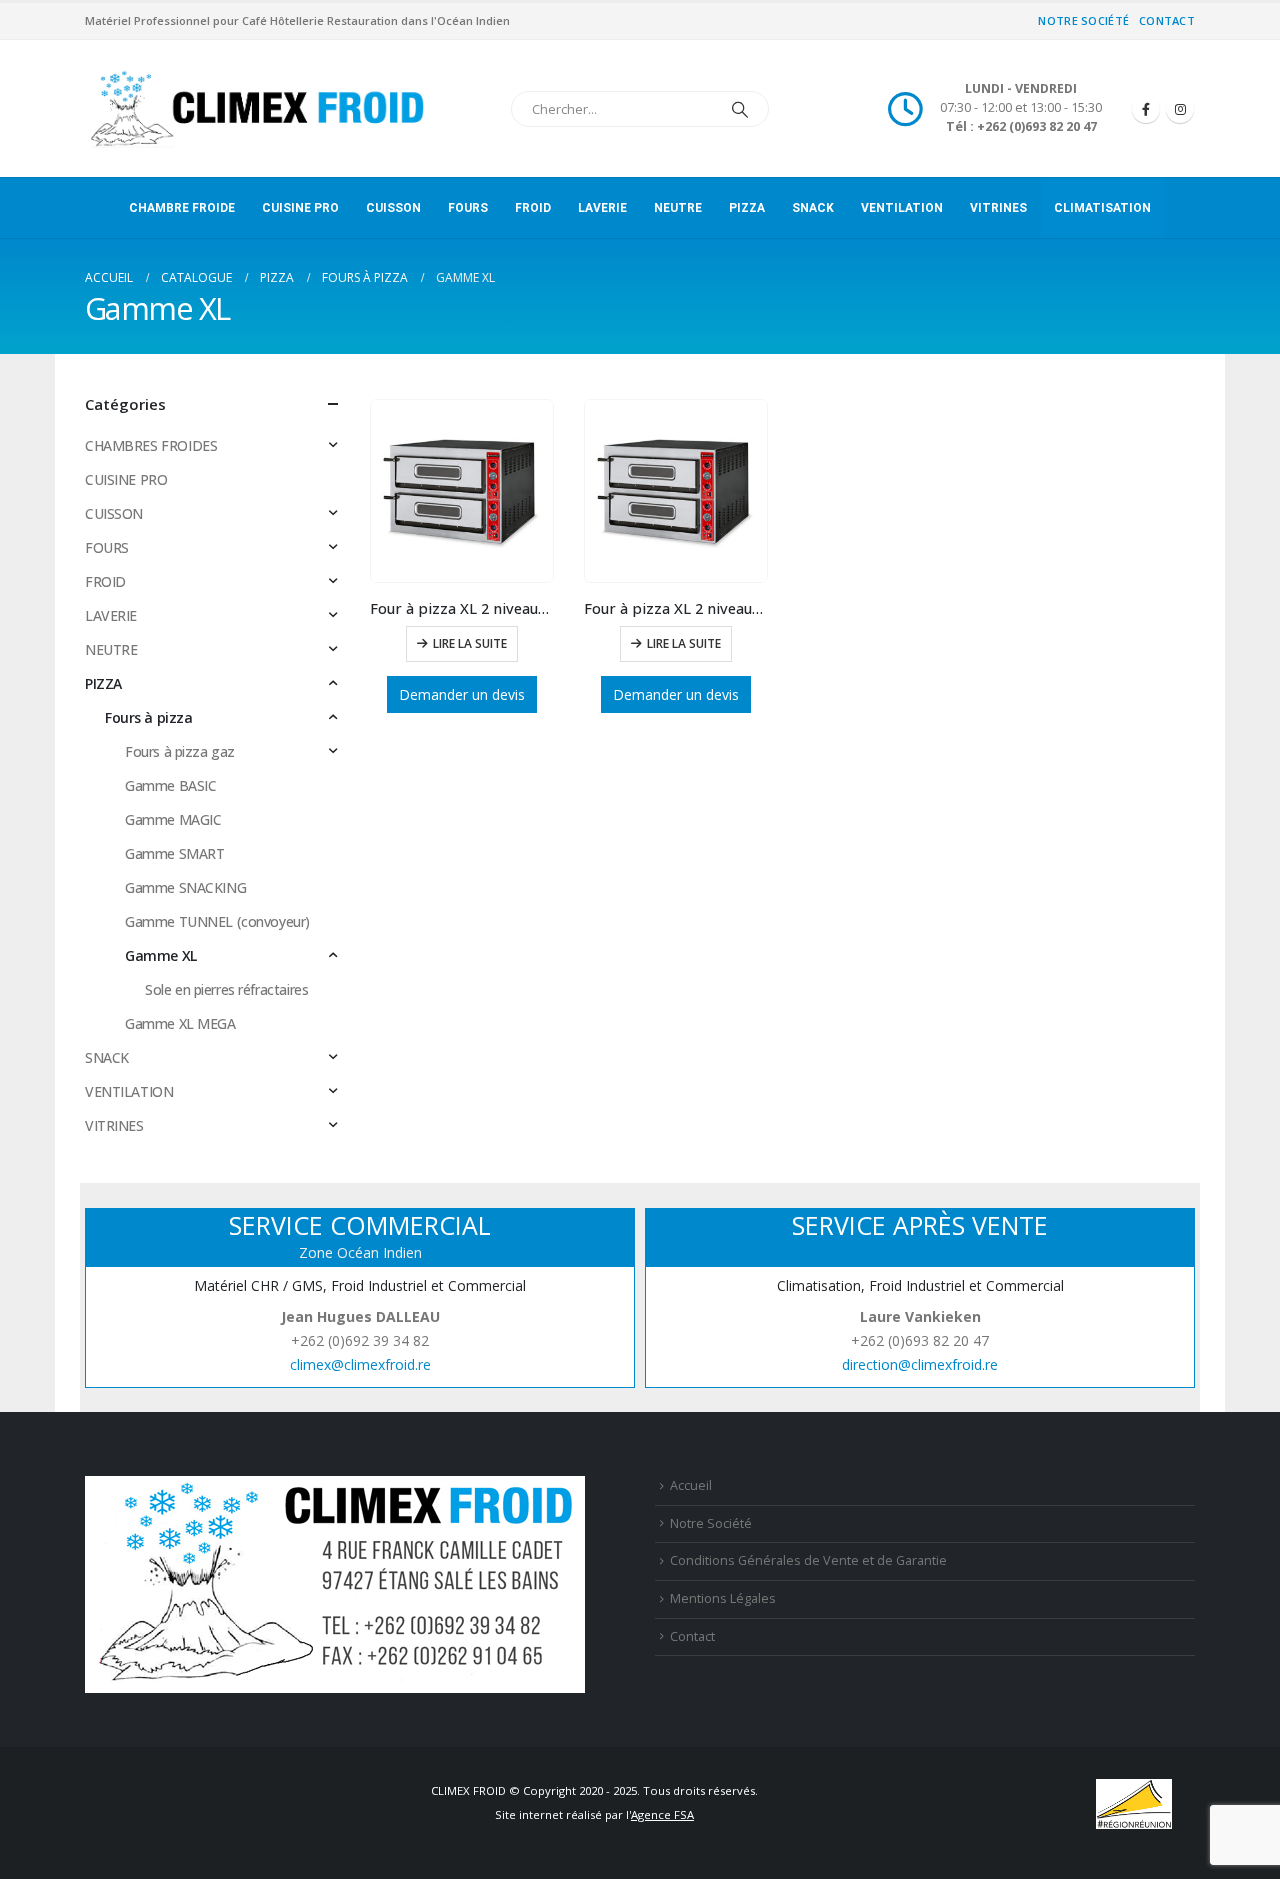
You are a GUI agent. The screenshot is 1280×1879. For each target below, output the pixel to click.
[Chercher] (740, 109)
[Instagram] (1180, 109)
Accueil (691, 1485)
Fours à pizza (149, 717)
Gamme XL (161, 955)
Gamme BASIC (170, 785)
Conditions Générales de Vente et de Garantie (808, 1560)
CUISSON (393, 208)
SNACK (813, 208)
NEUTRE (678, 208)
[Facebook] (1146, 109)
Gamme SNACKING (185, 887)
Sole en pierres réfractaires (226, 989)
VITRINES (998, 208)
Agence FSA (662, 1814)
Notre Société (1083, 20)
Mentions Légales (723, 1598)
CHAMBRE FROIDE (182, 208)
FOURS (468, 208)
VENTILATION (902, 208)
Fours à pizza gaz (180, 751)
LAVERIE (602, 208)
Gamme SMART (174, 853)
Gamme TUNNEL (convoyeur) (217, 921)
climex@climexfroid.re (360, 1364)
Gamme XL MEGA (180, 1023)
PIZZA (747, 208)
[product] (462, 491)
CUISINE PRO (300, 208)
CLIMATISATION (1102, 208)
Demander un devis (462, 694)
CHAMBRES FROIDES (151, 445)
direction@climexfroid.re (920, 1364)
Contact (1167, 20)
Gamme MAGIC (173, 819)
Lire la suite (470, 643)
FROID (533, 208)
